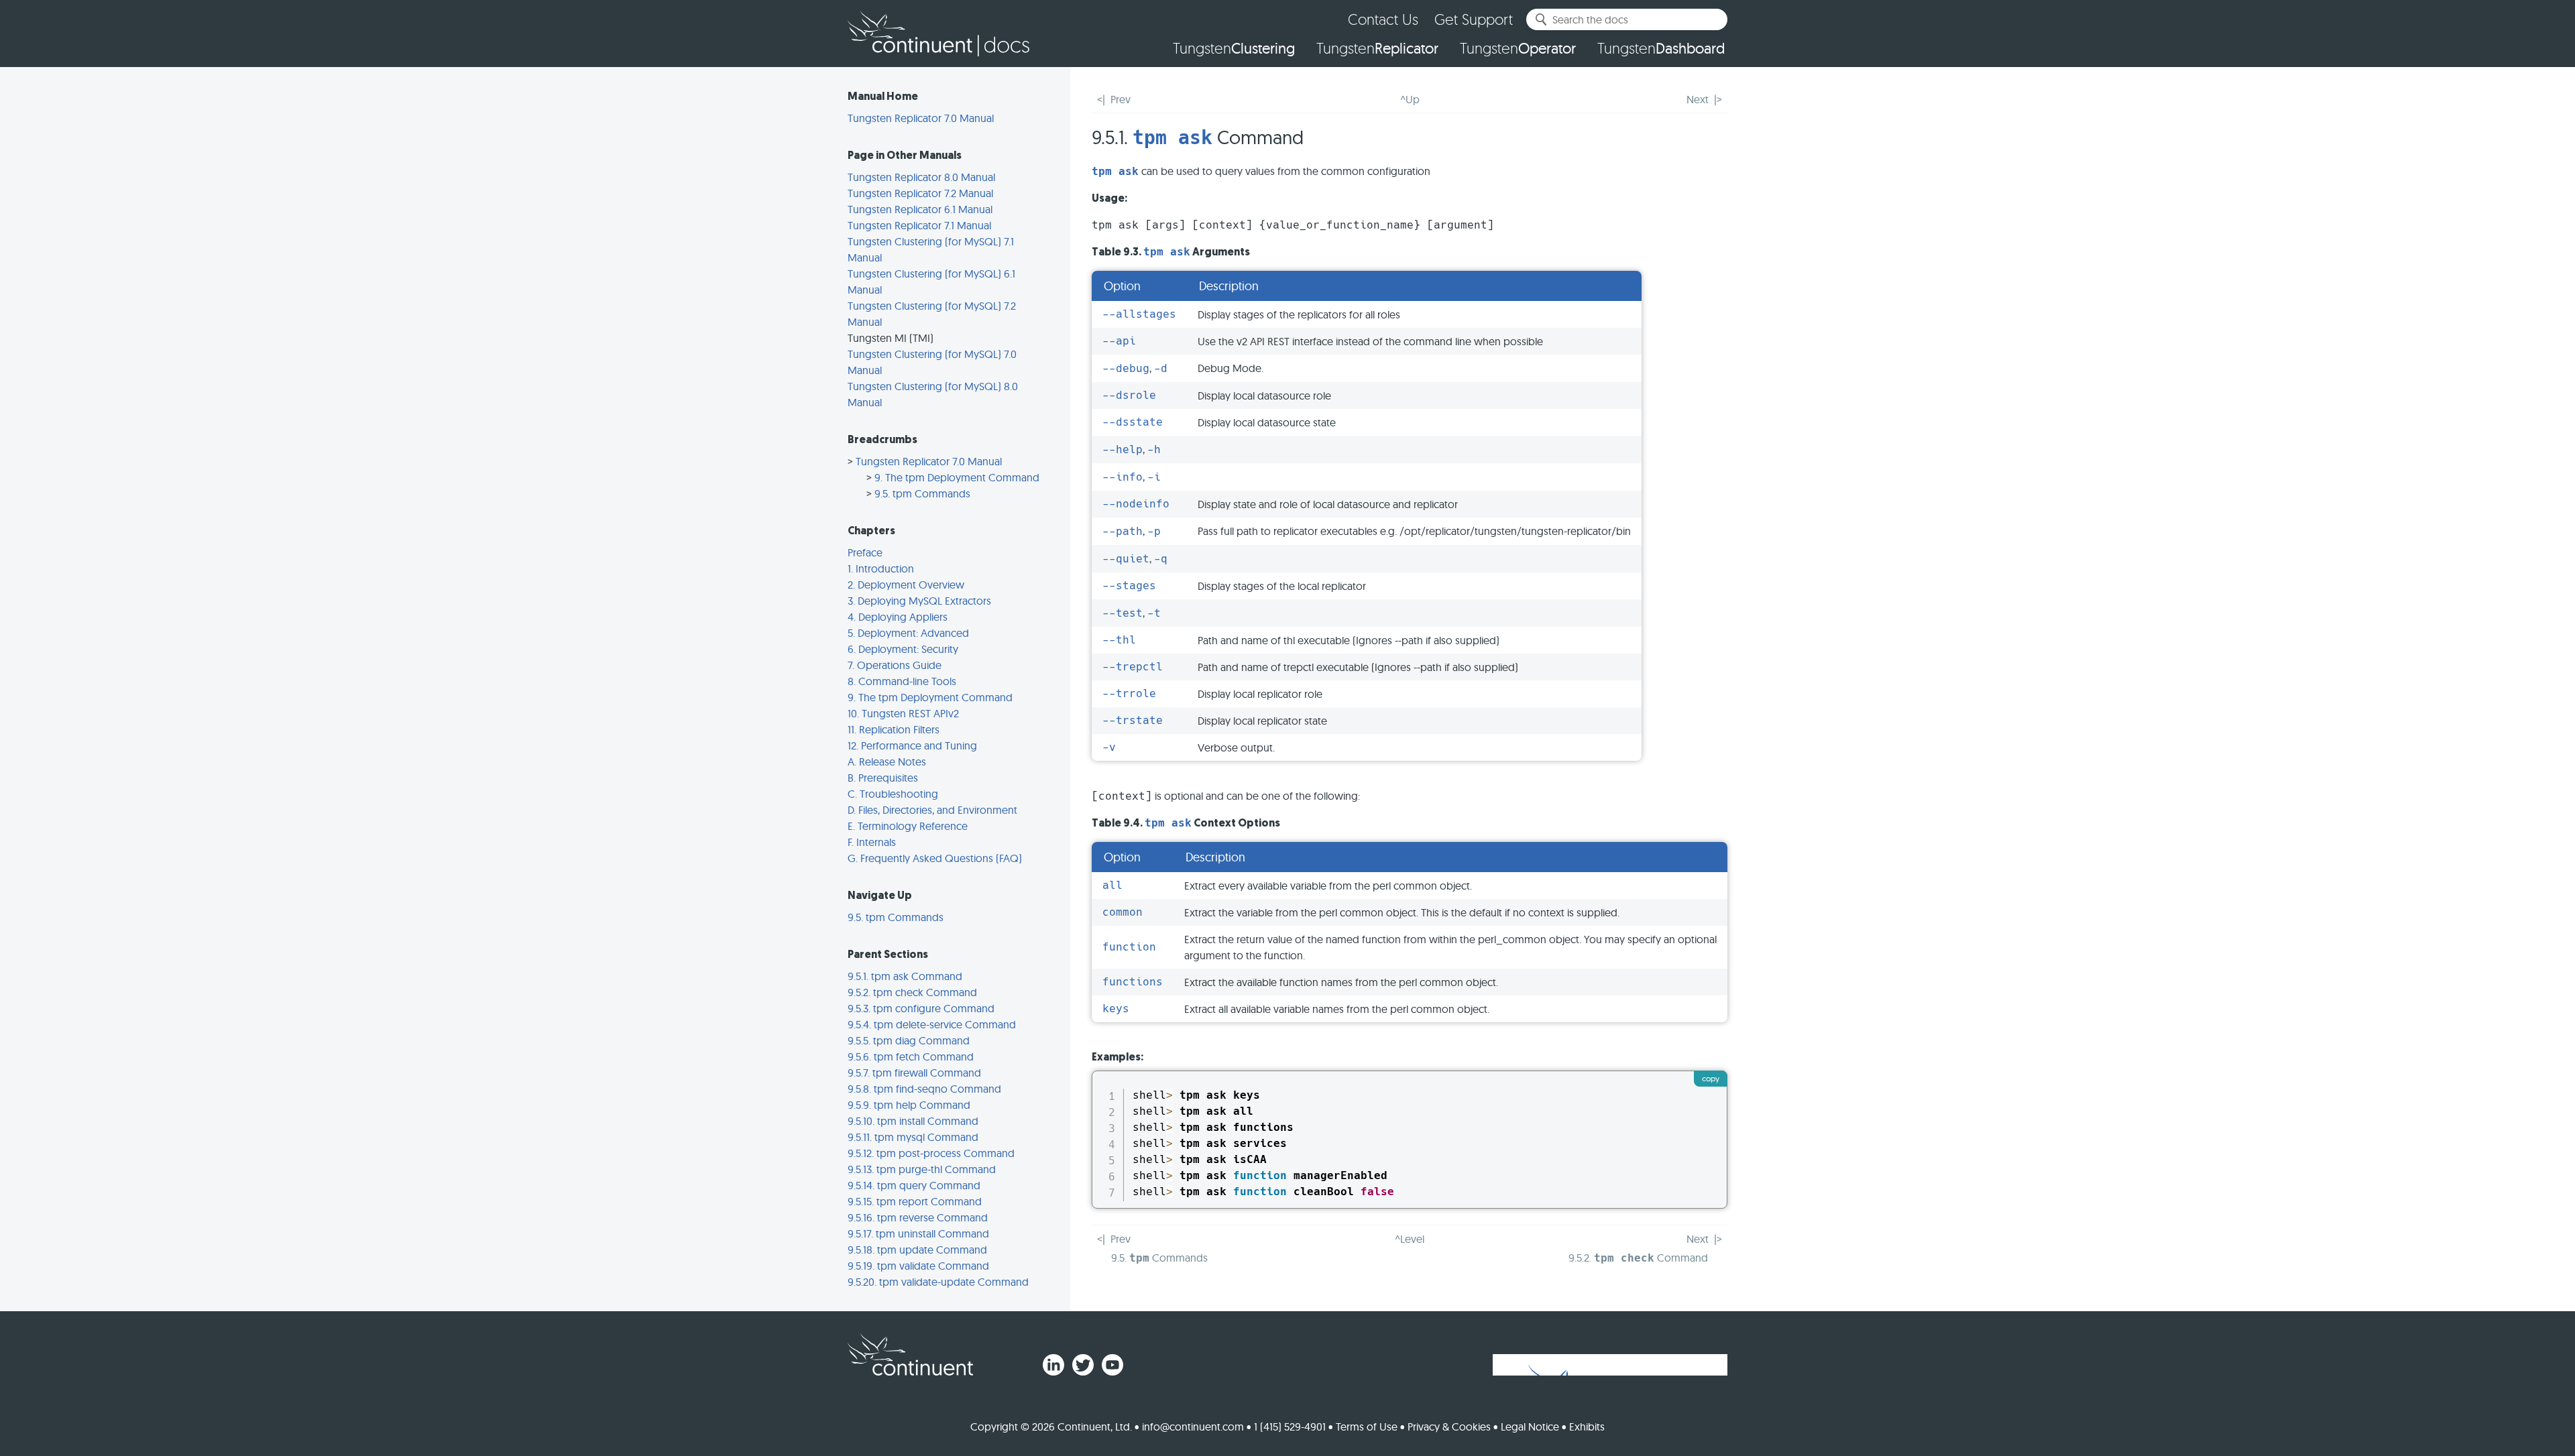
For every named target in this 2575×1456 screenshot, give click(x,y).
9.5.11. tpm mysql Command (913, 1137)
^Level (1410, 1239)
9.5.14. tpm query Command (914, 1185)
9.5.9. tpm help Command (909, 1105)
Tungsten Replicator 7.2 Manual (920, 193)
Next (1698, 99)
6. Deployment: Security (903, 649)
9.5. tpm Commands (922, 493)
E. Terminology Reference (908, 826)
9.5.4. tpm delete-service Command (932, 1024)
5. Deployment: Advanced (908, 633)
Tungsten (1234, 48)
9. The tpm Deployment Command (957, 477)
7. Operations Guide (895, 665)
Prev (1121, 99)
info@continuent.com (1193, 1427)
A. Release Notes (887, 762)
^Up (1410, 99)
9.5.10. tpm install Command (913, 1121)
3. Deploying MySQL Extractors (919, 601)
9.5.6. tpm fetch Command (911, 1056)
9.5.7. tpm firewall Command (914, 1073)
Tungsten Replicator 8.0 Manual (921, 177)
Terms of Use (1367, 1427)
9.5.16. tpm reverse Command (918, 1217)
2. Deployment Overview (906, 585)
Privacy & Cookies (1449, 1427)
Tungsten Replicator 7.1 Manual (919, 225)
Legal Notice (1530, 1427)
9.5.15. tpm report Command (915, 1201)
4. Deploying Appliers (898, 617)
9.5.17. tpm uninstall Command (918, 1233)
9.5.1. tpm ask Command (905, 976)
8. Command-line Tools (902, 681)
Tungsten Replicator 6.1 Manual (920, 209)
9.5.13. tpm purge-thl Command (922, 1169)
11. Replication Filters (894, 729)
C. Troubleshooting (893, 794)
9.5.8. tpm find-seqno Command (924, 1089)
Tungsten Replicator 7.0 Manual (921, 118)
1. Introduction (881, 568)
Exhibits (1587, 1427)
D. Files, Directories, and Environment (932, 810)
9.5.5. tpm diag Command (909, 1040)
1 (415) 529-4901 (1290, 1427)
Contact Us (1383, 19)
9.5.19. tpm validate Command (918, 1266)
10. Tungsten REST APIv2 (903, 713)
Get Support (1474, 19)
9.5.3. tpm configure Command (921, 1008)
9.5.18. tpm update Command (917, 1250)
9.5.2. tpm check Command (912, 992)
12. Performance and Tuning (912, 745)
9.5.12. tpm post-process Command (931, 1153)
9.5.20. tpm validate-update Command (938, 1282)
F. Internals (872, 842)
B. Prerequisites (883, 778)
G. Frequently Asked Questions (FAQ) (935, 858)
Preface (865, 552)
